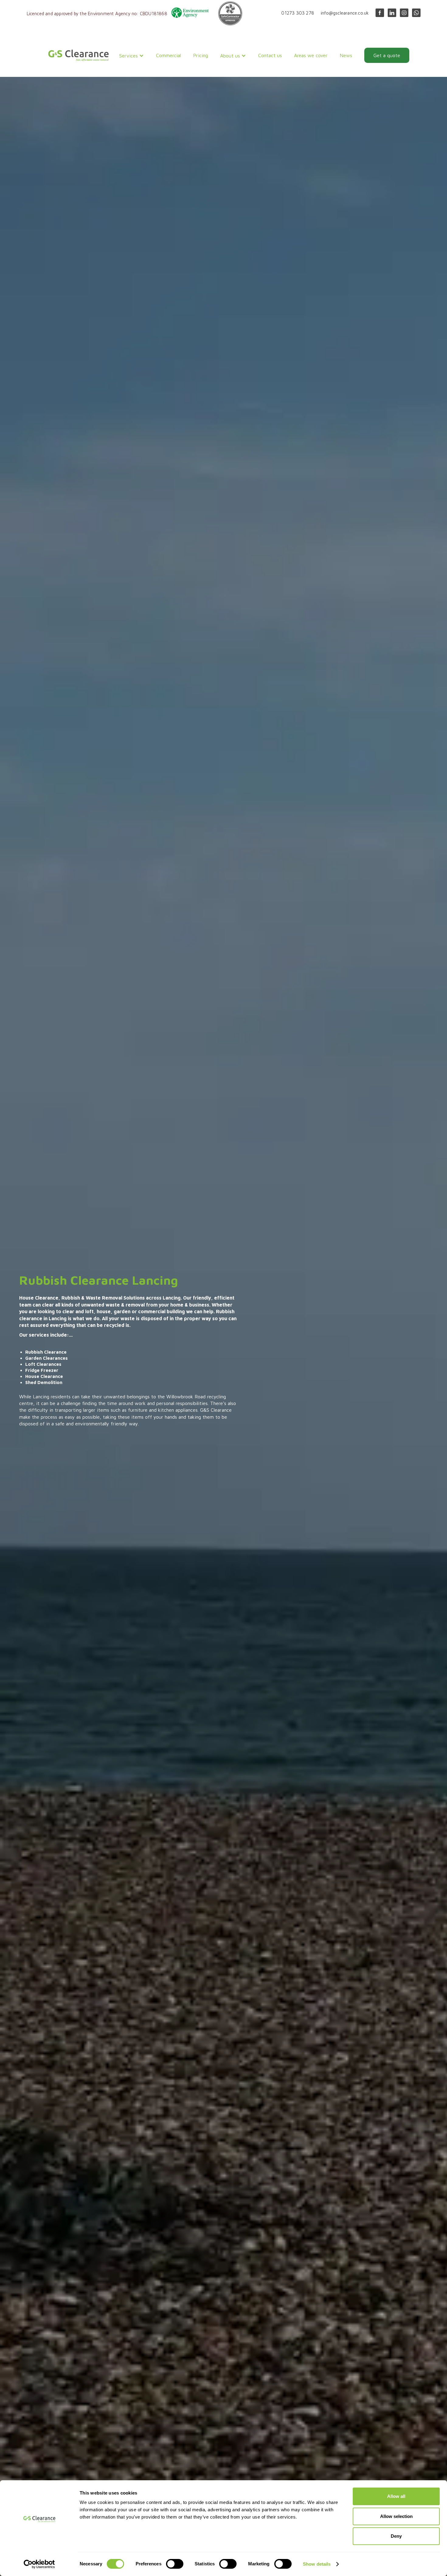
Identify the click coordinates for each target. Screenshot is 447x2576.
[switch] (175, 2564)
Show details (317, 2564)
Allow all (396, 2496)
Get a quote (387, 55)
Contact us (270, 55)
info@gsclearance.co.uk (345, 13)
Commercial (168, 55)
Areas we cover (311, 55)
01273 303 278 (298, 13)
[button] (132, 56)
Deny (396, 2536)
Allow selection (396, 2516)
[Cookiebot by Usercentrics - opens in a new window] (39, 2564)
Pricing (201, 55)
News (346, 55)
